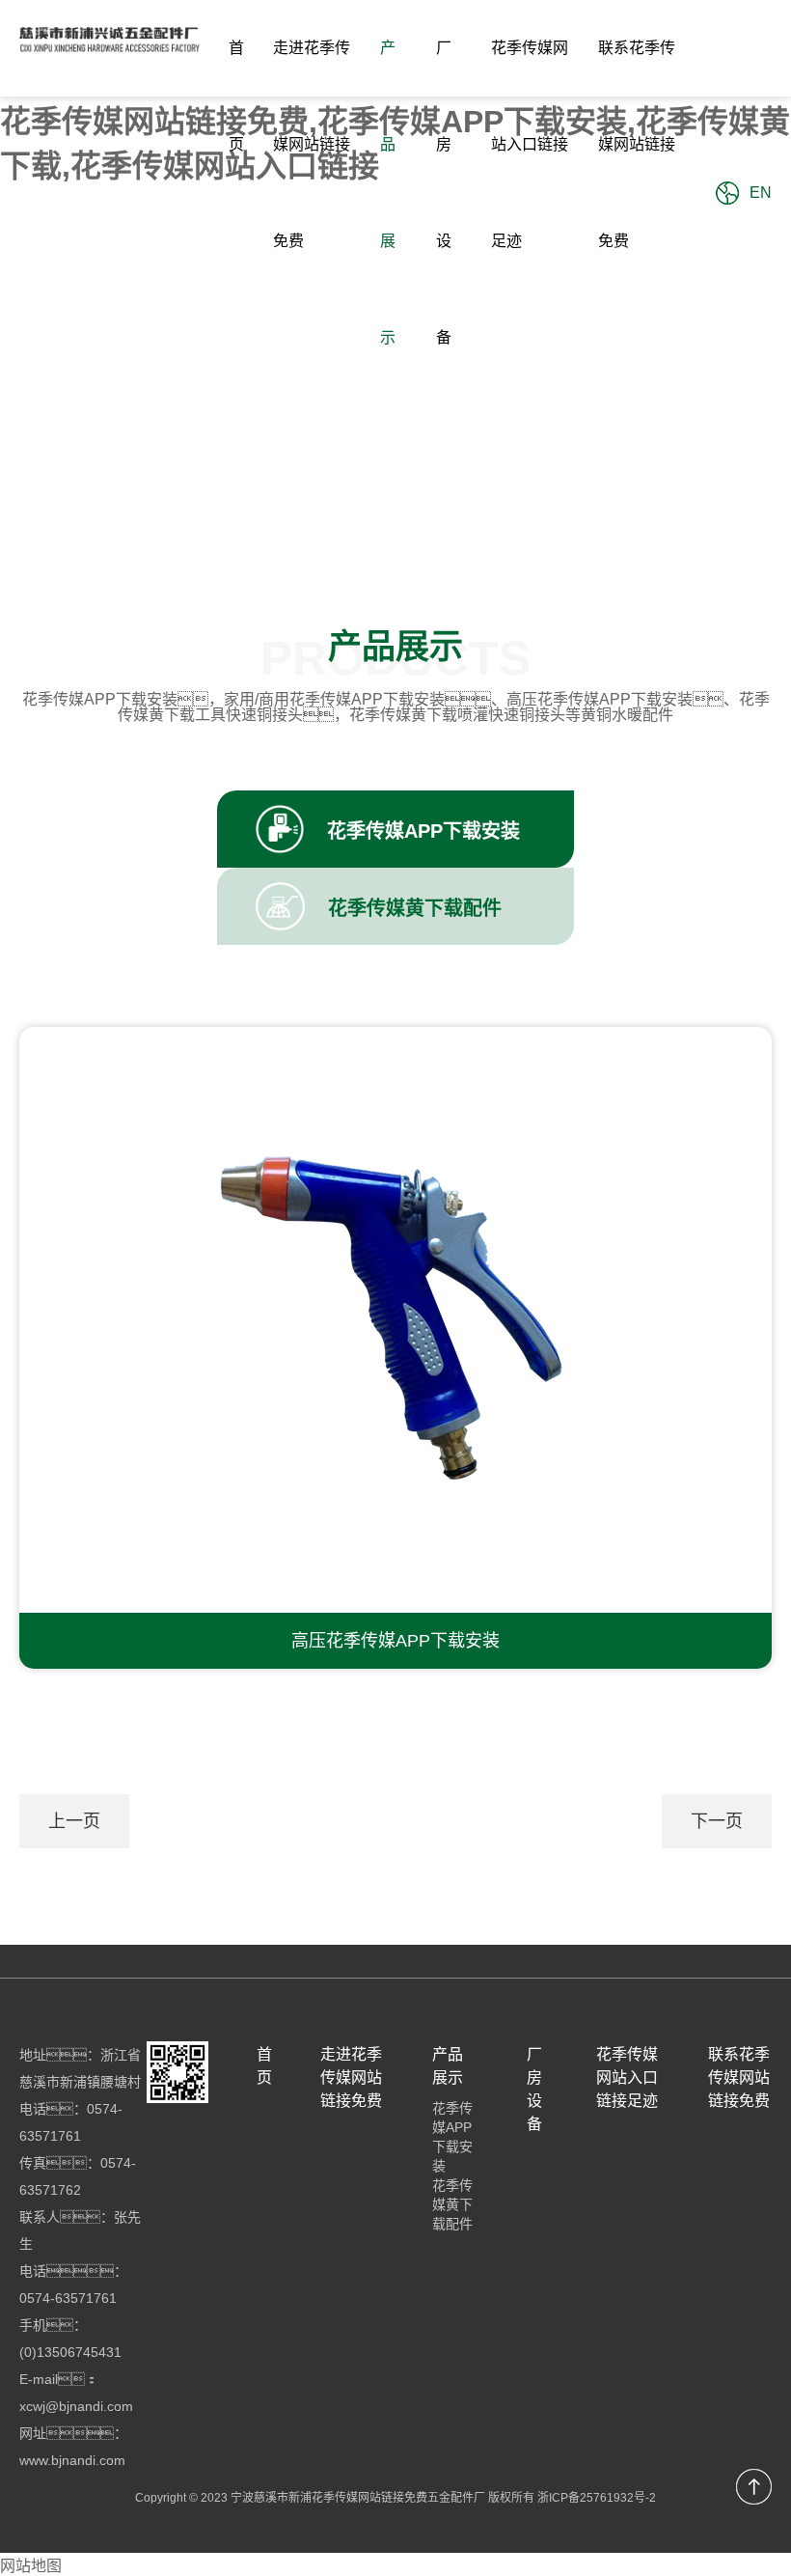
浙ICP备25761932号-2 (597, 2498)
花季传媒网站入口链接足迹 (530, 144)
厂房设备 (444, 193)
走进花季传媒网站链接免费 (312, 144)
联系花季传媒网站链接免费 (637, 144)
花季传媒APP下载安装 (452, 2137)
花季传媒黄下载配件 (452, 2204)
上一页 (74, 1821)
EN (761, 193)
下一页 (717, 1821)
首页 (236, 96)
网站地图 (31, 2566)
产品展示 (388, 193)
